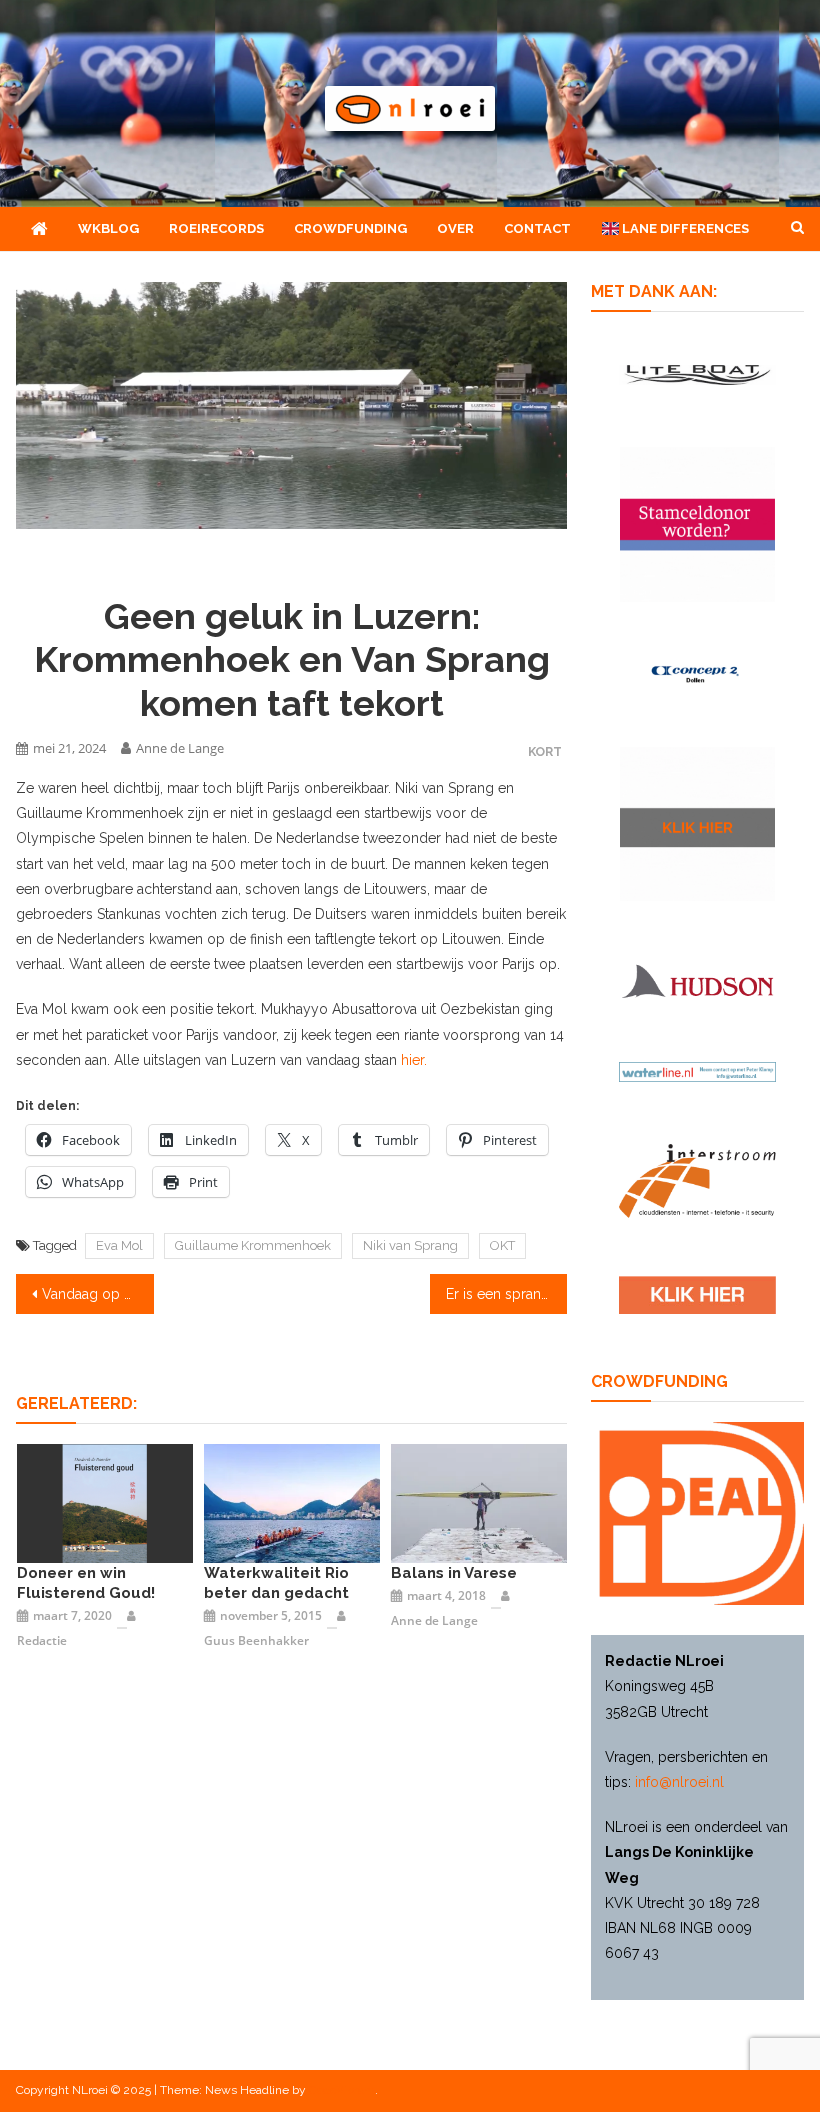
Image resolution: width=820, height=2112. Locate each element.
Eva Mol (119, 1245)
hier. (414, 1060)
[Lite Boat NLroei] (697, 374)
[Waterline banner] (697, 1071)
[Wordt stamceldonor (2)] (697, 524)
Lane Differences (684, 228)
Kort (545, 751)
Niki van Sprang (410, 1245)
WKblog (108, 228)
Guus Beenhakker (256, 1640)
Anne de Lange (180, 748)
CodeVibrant (342, 2090)
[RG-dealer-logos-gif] (697, 1295)
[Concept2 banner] (697, 674)
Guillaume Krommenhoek (253, 1245)
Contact (537, 228)
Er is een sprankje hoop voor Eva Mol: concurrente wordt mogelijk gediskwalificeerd (507, 1294)
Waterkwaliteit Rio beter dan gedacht (276, 1583)
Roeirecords (216, 228)
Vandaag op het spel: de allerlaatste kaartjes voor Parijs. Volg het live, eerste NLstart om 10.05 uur (98, 1294)
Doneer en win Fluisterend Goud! (86, 1583)
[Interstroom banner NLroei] (697, 1181)
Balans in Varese (454, 1573)
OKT (502, 1245)
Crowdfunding (350, 228)
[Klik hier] (697, 824)
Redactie (42, 1640)
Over (455, 228)
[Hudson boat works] (697, 980)
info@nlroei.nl (679, 1782)
